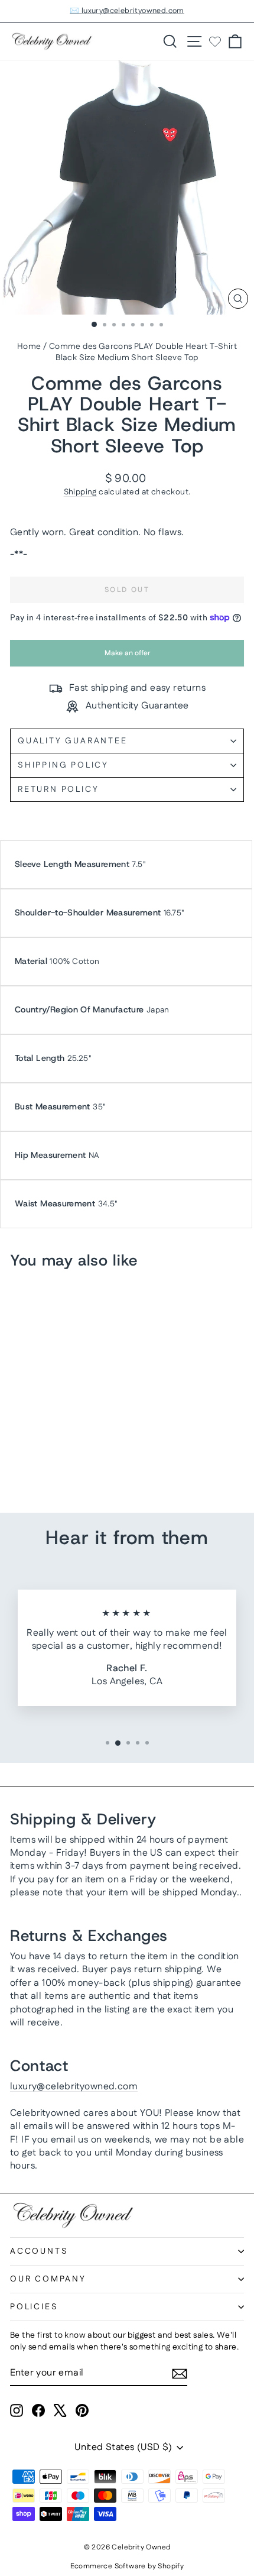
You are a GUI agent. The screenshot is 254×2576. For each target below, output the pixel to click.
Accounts (39, 2251)
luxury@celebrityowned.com (74, 2087)
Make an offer (127, 657)
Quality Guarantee (73, 741)
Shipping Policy (63, 765)
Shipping (80, 492)
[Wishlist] (215, 41)
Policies (34, 2307)
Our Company (48, 2279)
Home (29, 347)
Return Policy (58, 789)
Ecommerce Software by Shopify (127, 2566)
